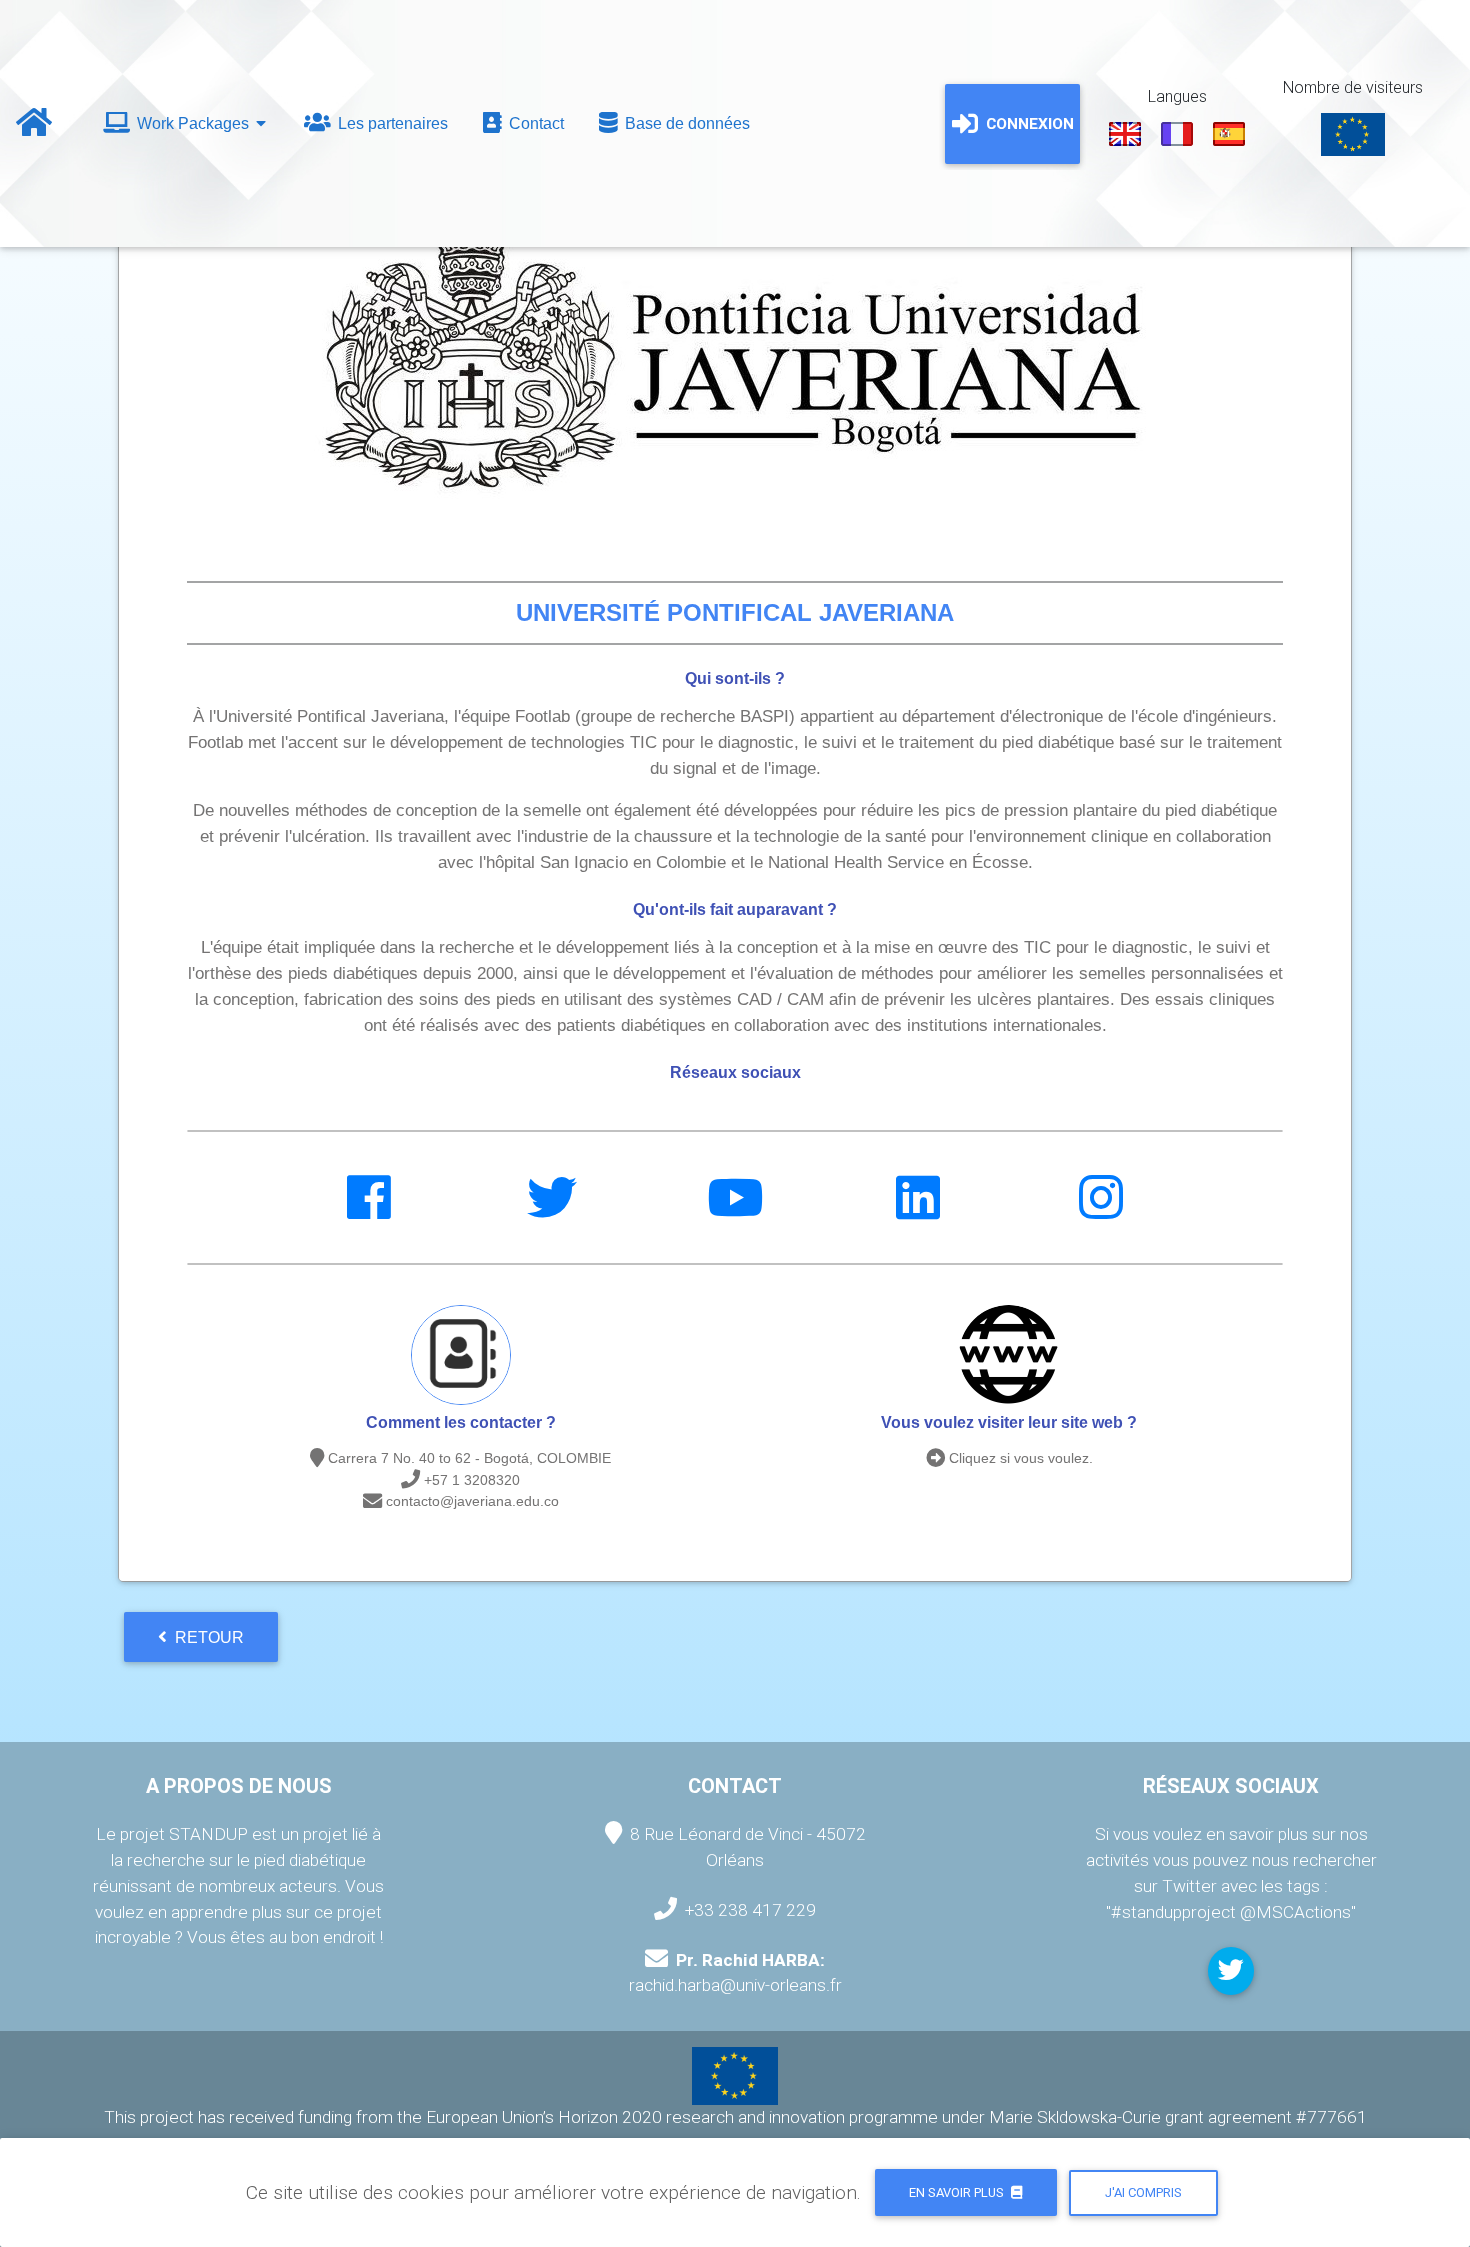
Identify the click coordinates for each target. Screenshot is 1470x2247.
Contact (534, 123)
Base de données (685, 123)
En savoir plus (958, 2192)
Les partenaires (391, 123)
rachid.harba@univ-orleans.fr (735, 1985)
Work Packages (193, 123)
